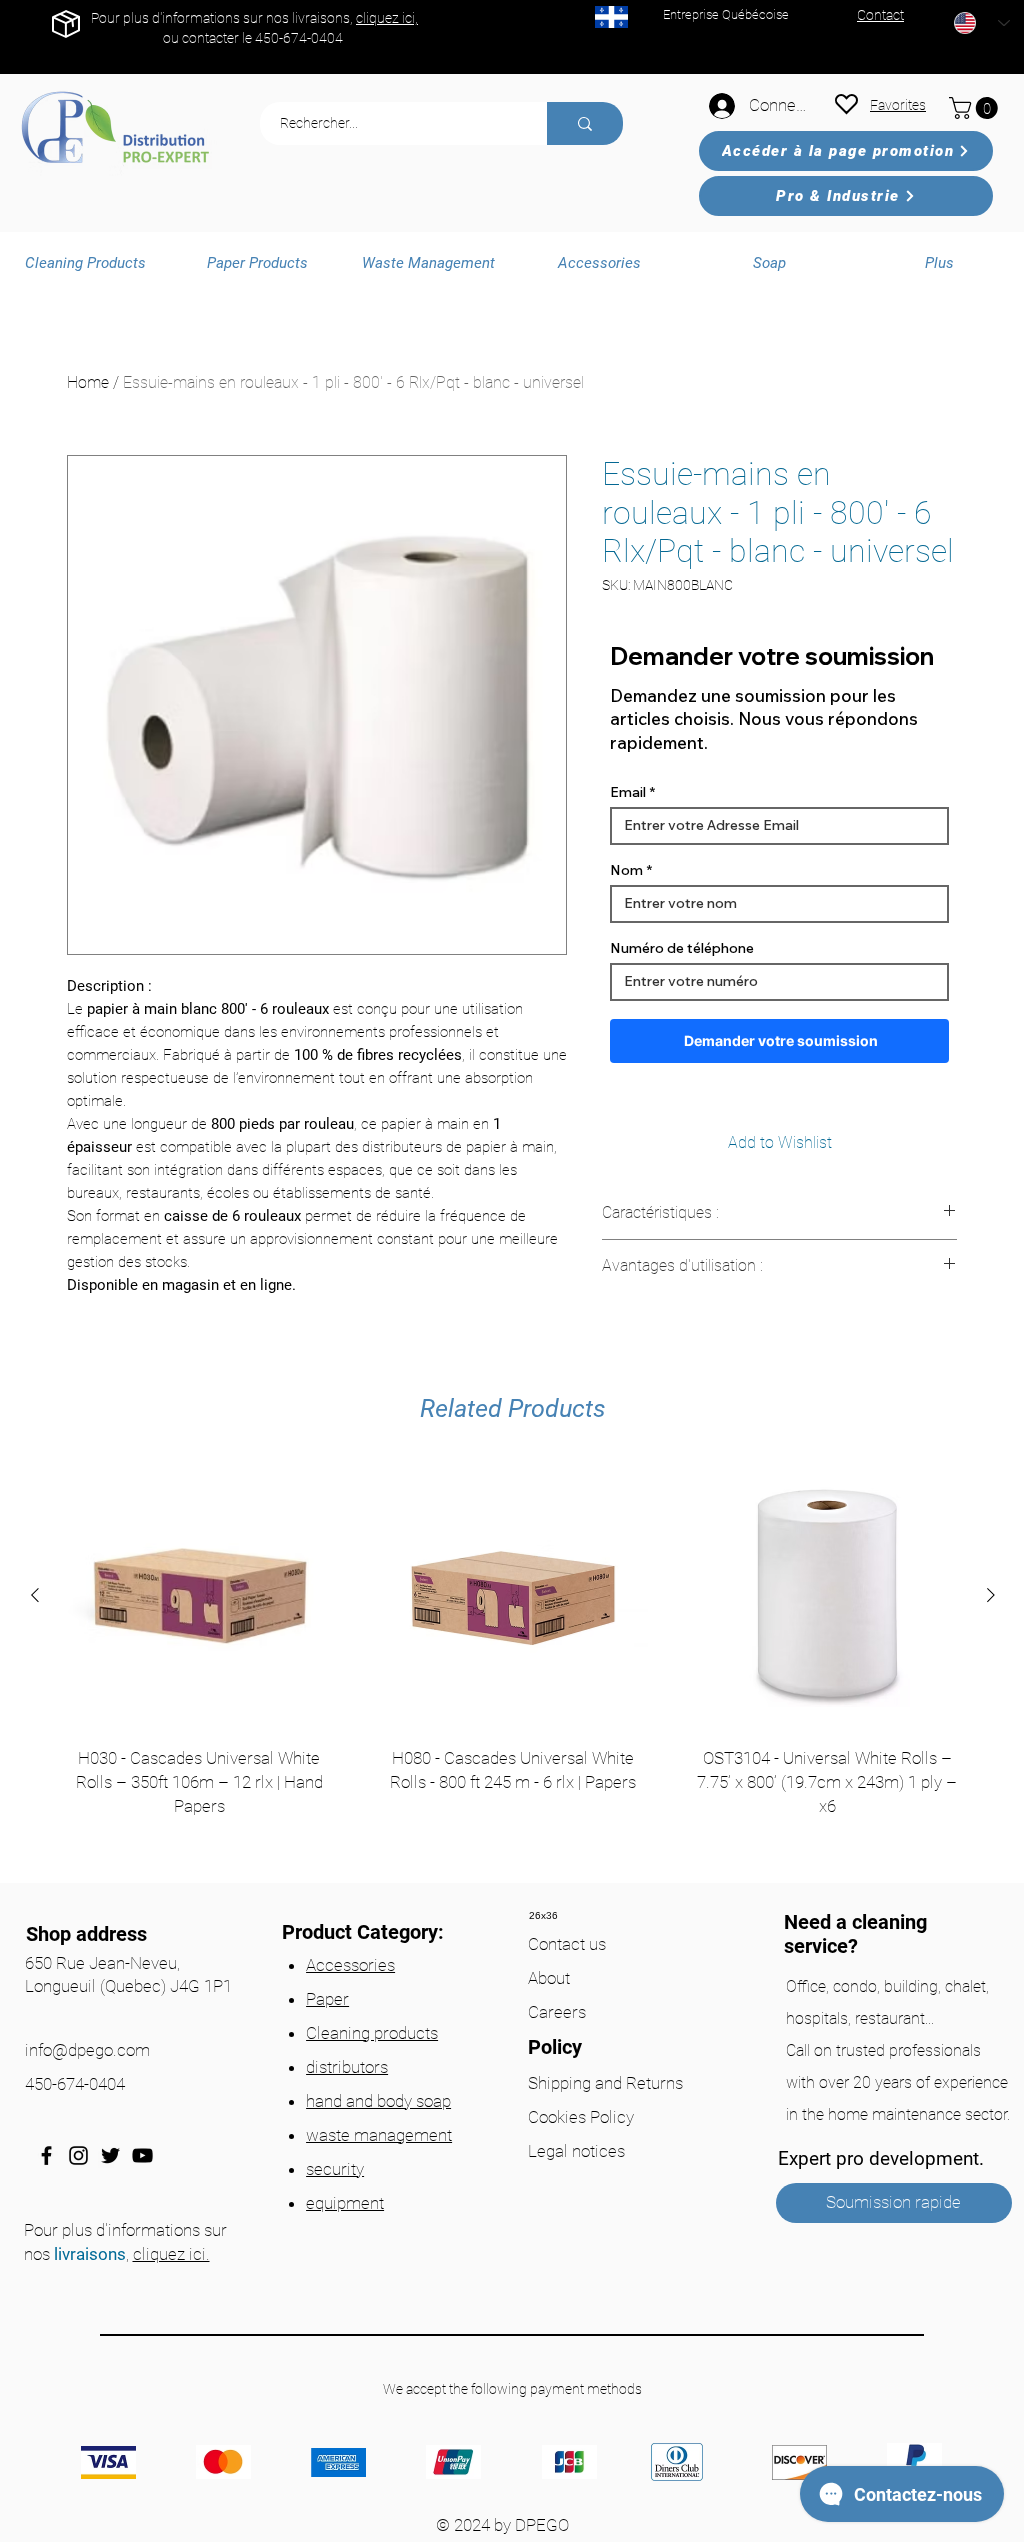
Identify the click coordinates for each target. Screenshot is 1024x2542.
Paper (327, 1999)
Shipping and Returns (605, 2083)
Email (628, 792)
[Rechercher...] (585, 123)
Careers (557, 2012)
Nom (626, 870)
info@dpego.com (87, 2050)
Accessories (350, 1965)
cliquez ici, (387, 18)
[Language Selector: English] (982, 23)
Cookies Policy (581, 2117)
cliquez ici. (171, 2254)
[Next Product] (991, 1595)
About (549, 1978)
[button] (976, 108)
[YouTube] (142, 2155)
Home (88, 382)
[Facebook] (46, 2155)
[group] (513, 1665)
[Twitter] (110, 2155)
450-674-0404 (299, 38)
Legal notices (576, 2151)
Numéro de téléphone (682, 948)
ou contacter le (209, 38)
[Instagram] (78, 2155)
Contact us (567, 1944)
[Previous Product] (35, 1595)
